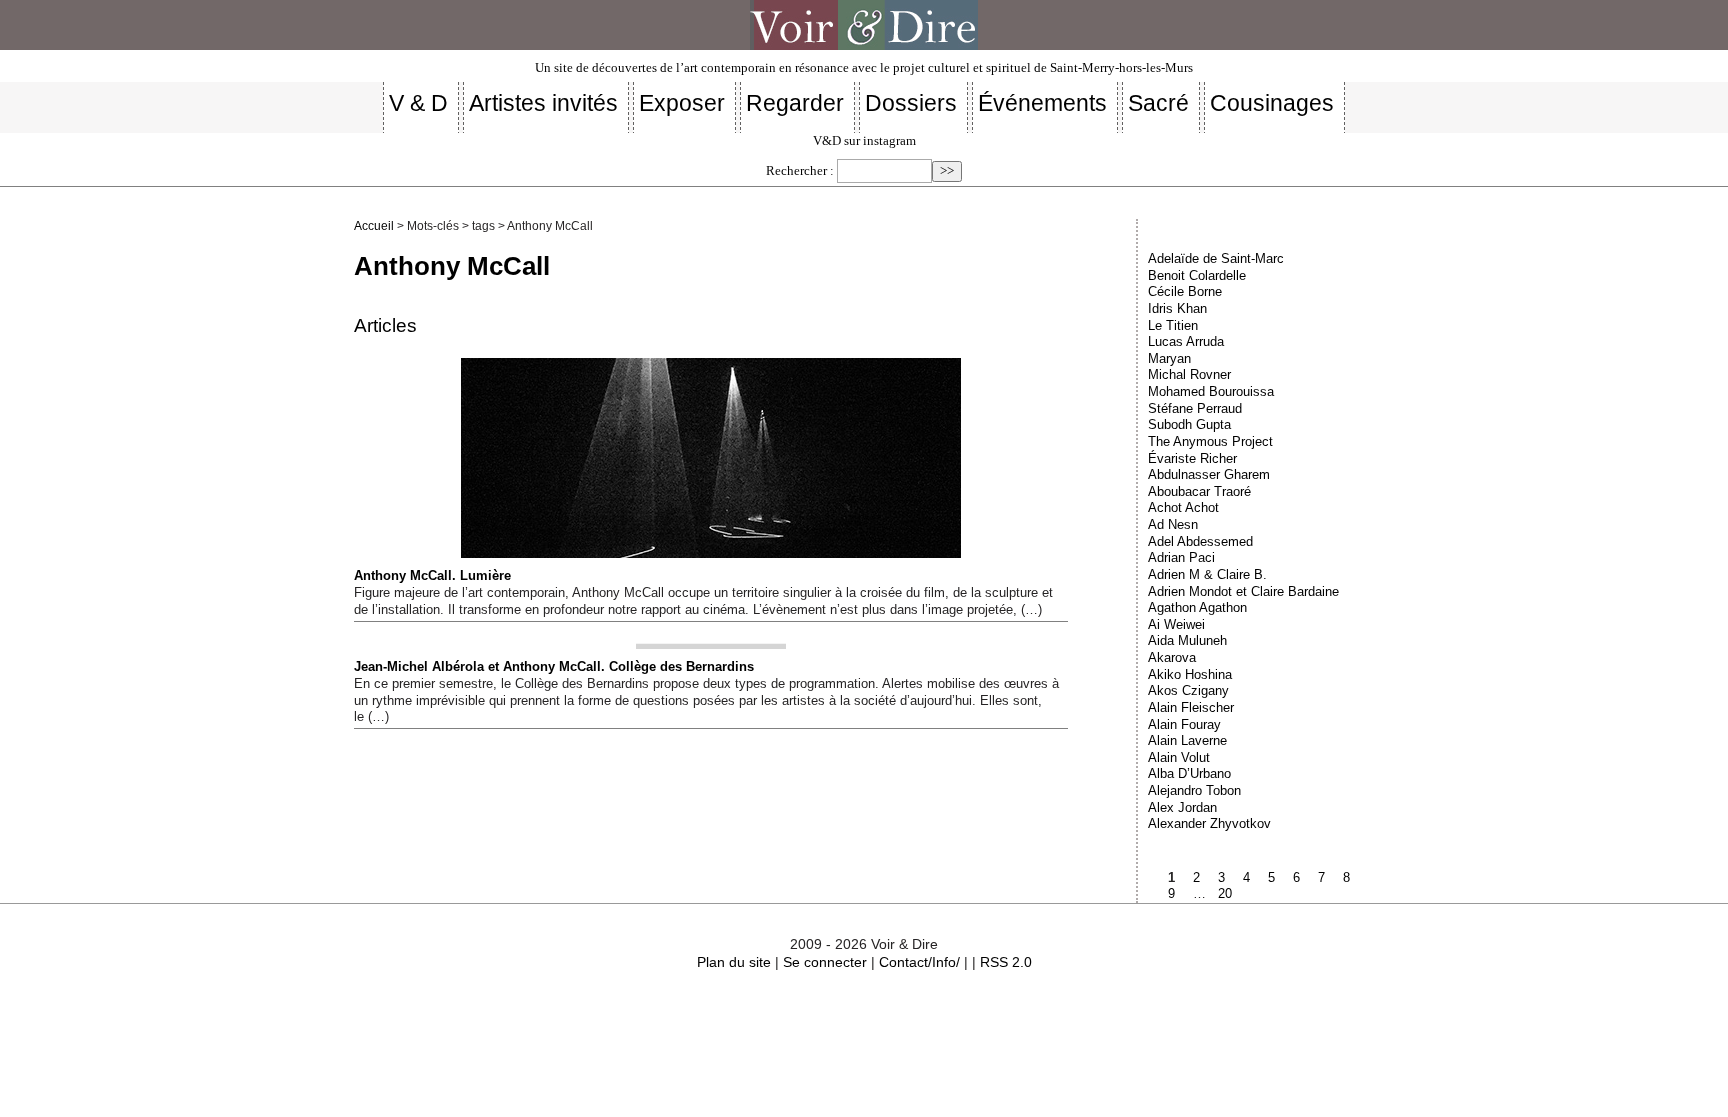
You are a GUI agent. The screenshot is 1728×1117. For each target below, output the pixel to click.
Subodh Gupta (1189, 424)
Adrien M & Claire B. (1207, 574)
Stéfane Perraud (1195, 408)
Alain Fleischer (1191, 707)
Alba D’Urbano (1189, 773)
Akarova (1172, 657)
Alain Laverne (1187, 740)
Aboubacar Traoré (1199, 491)
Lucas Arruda (1186, 341)
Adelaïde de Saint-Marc (1216, 258)
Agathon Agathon (1197, 607)
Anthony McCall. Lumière (432, 575)
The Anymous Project (1210, 441)
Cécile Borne (1185, 291)
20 (1225, 893)
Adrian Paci (1181, 557)
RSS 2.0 (1006, 962)
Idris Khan (1177, 308)
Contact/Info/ (919, 962)
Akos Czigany (1188, 690)
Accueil (374, 226)
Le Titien (1173, 325)
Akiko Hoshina (1190, 674)
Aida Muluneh (1187, 640)
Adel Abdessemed (1200, 541)
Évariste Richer (1192, 458)
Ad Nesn (1173, 524)
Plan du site (734, 962)
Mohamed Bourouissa (1211, 391)
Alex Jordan (1182, 807)
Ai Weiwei (1176, 624)
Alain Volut (1179, 757)
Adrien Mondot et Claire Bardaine (1243, 591)
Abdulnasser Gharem (1209, 474)
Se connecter (825, 962)
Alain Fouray (1184, 724)
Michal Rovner (1189, 374)
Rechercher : (800, 171)
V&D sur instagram (864, 141)
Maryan (1169, 358)
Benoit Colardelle (1197, 275)
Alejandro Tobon (1194, 790)
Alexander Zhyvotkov (1209, 823)
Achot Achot (1183, 507)
